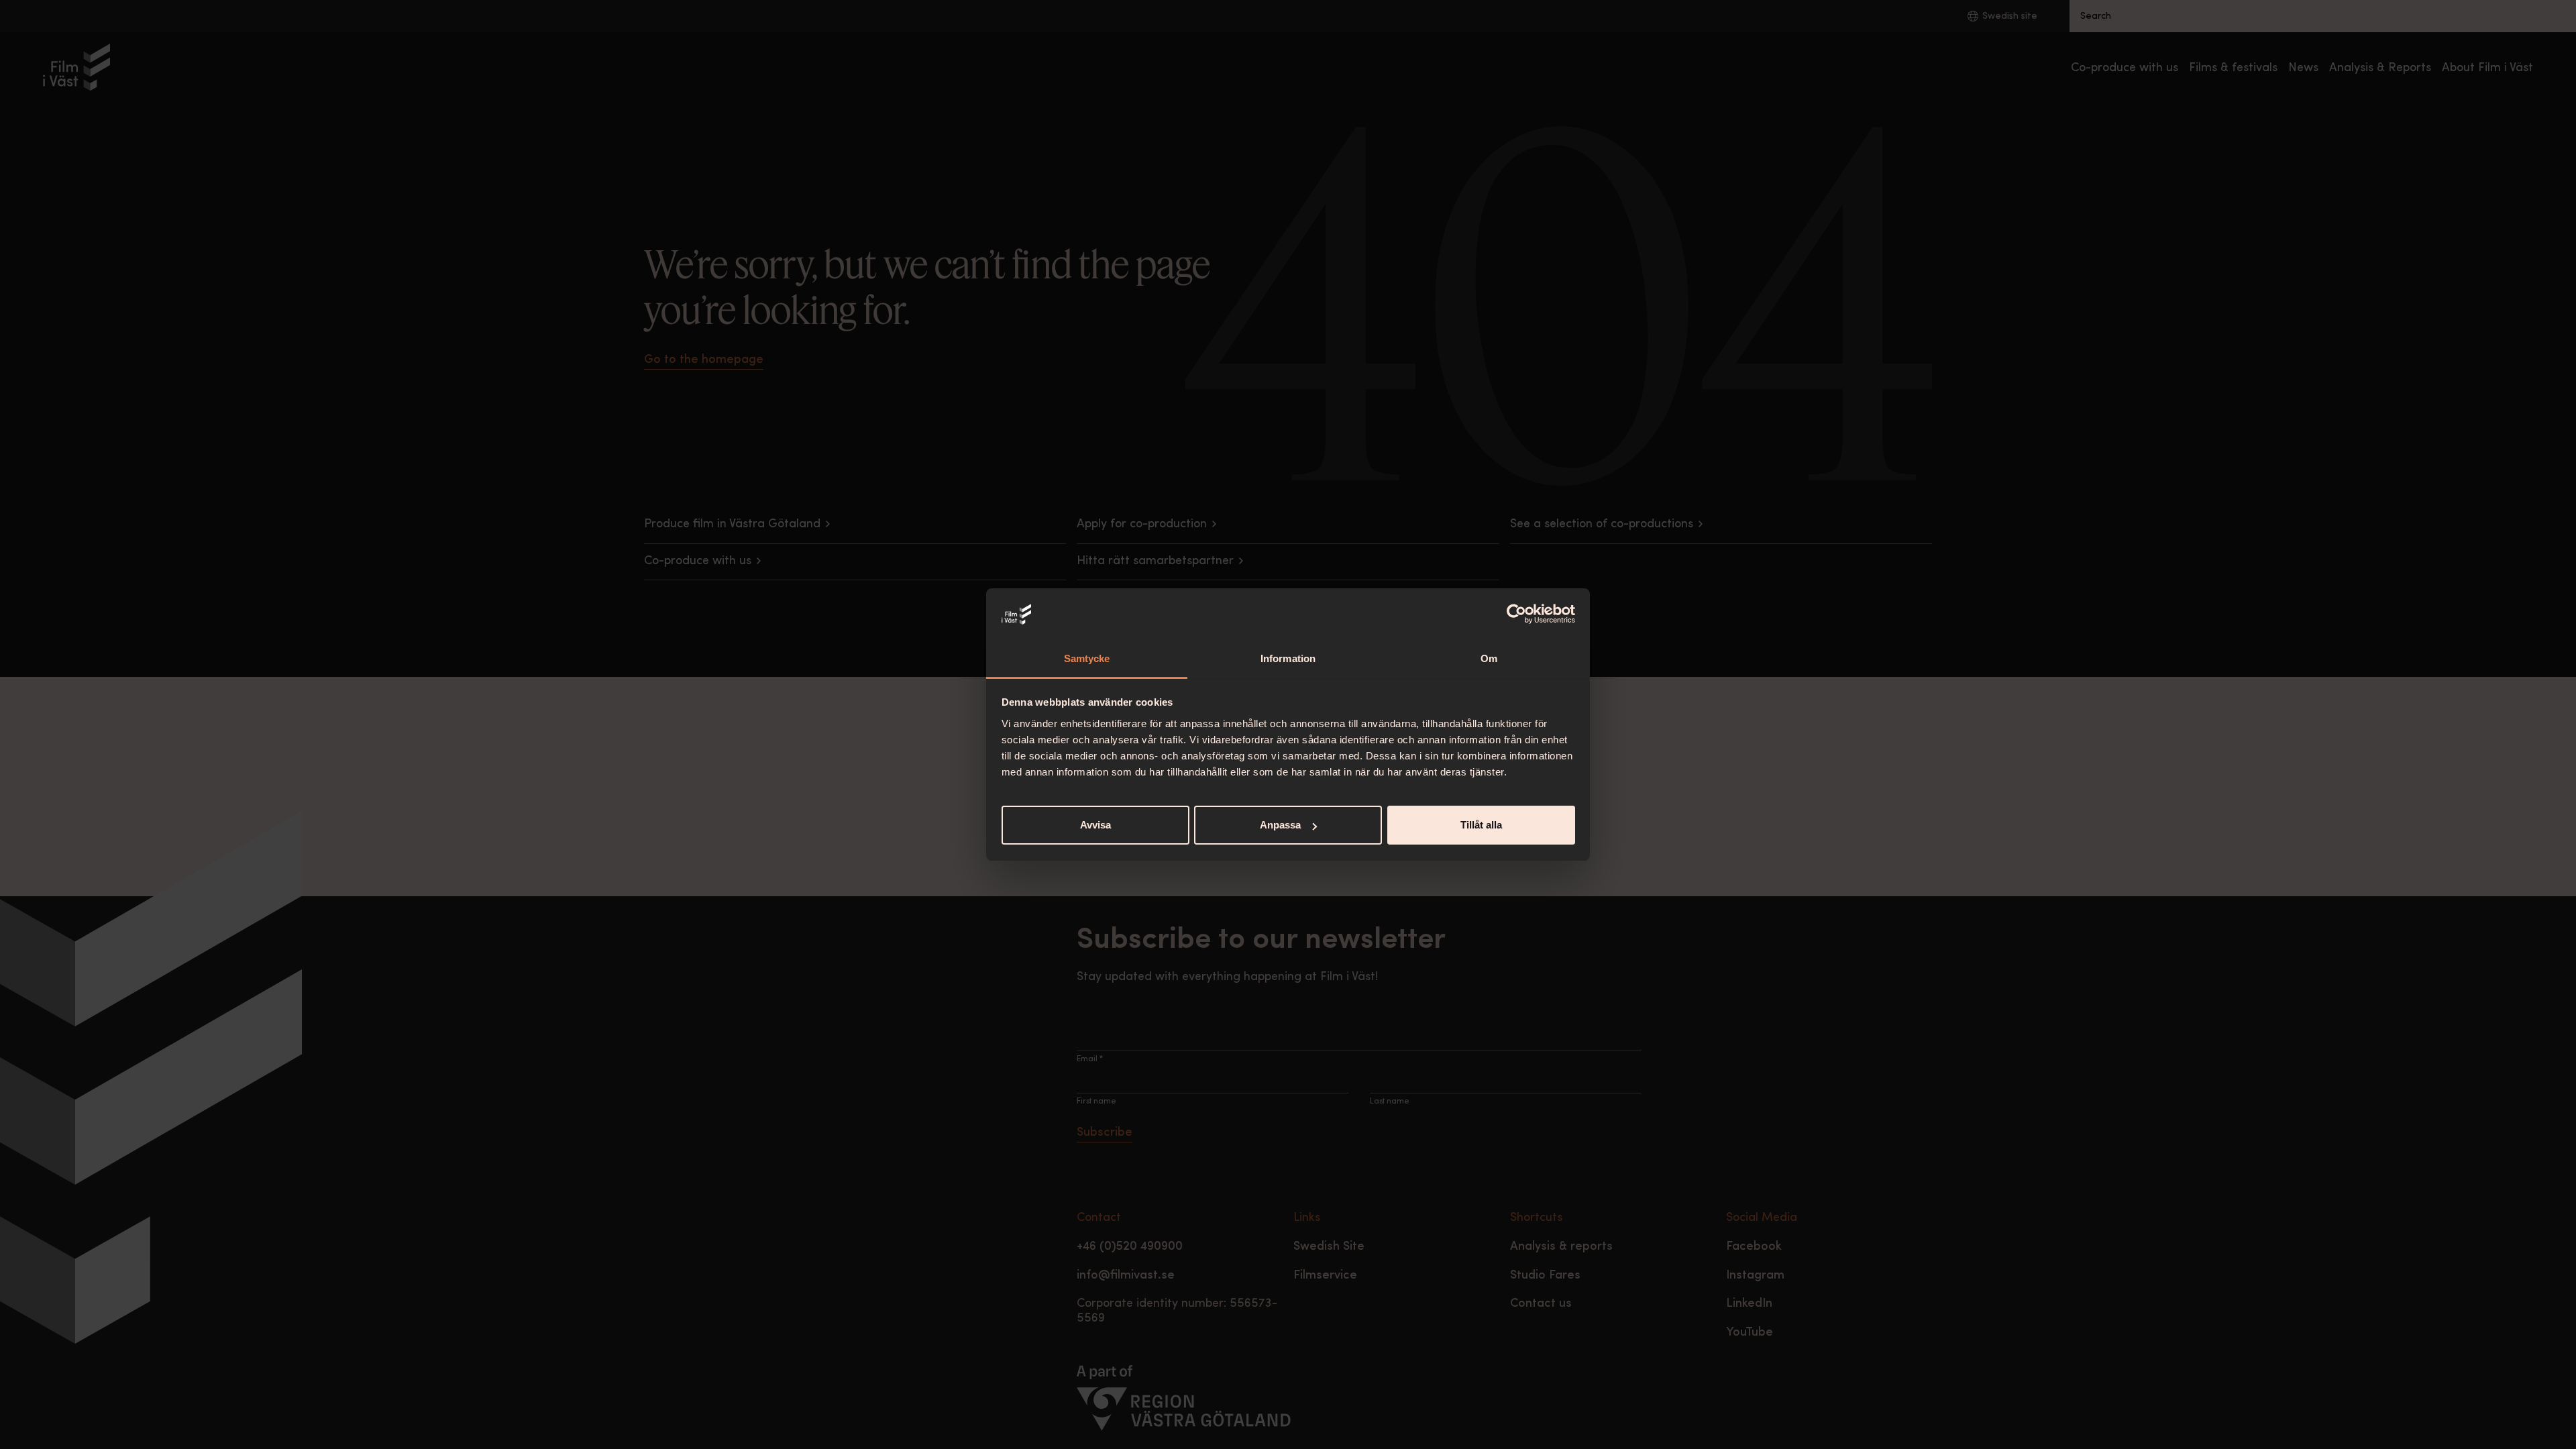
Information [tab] (1288, 658)
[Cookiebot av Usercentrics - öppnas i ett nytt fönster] (1516, 614)
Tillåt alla (1481, 825)
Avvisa (1095, 825)
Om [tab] (1489, 658)
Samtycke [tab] (1087, 658)
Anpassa (1280, 825)
